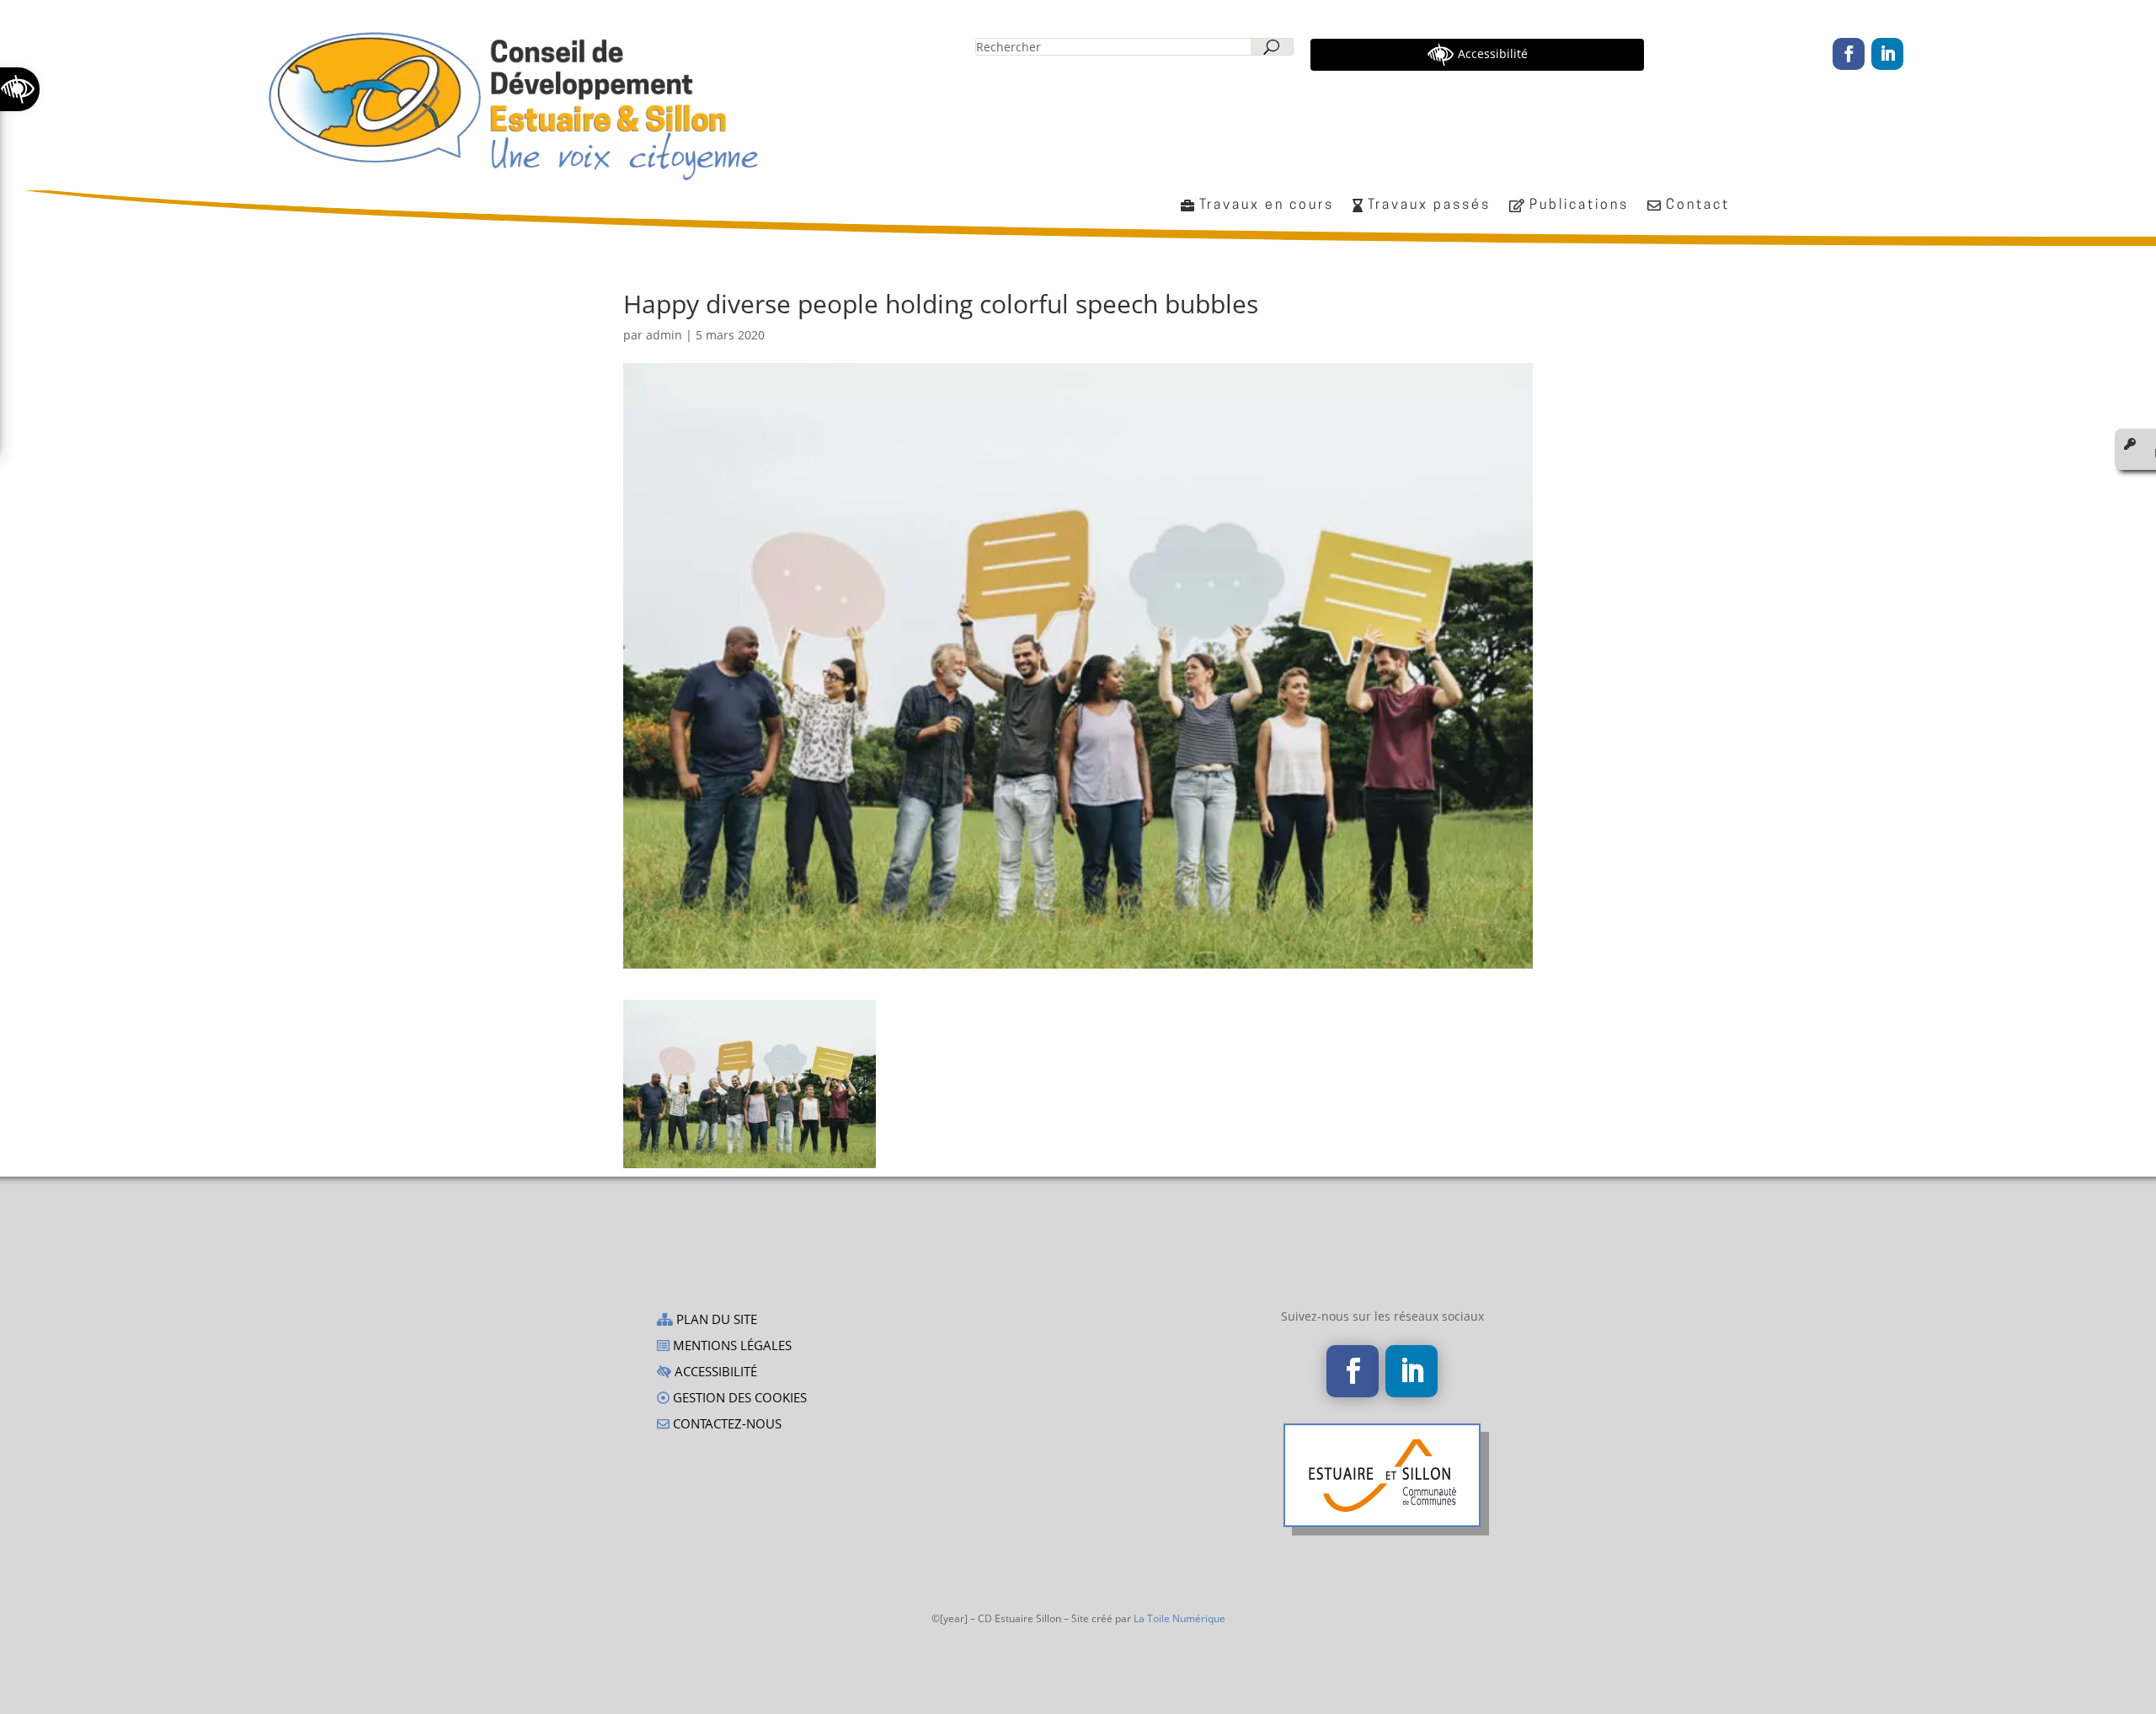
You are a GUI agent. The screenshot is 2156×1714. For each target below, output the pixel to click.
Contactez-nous (726, 1425)
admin (664, 335)
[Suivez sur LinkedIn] (1887, 54)
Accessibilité (714, 1372)
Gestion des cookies (738, 1399)
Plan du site (715, 1320)
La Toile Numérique (1179, 1618)
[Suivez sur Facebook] (1849, 54)
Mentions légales (731, 1346)
